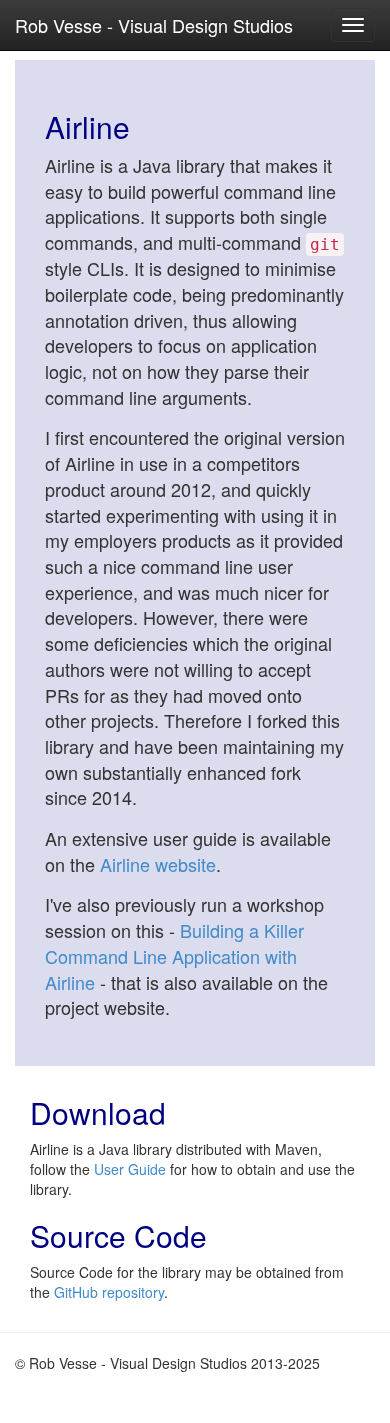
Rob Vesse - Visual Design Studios (154, 25)
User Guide (130, 1169)
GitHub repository (109, 1292)
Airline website (158, 864)
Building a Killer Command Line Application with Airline (174, 955)
